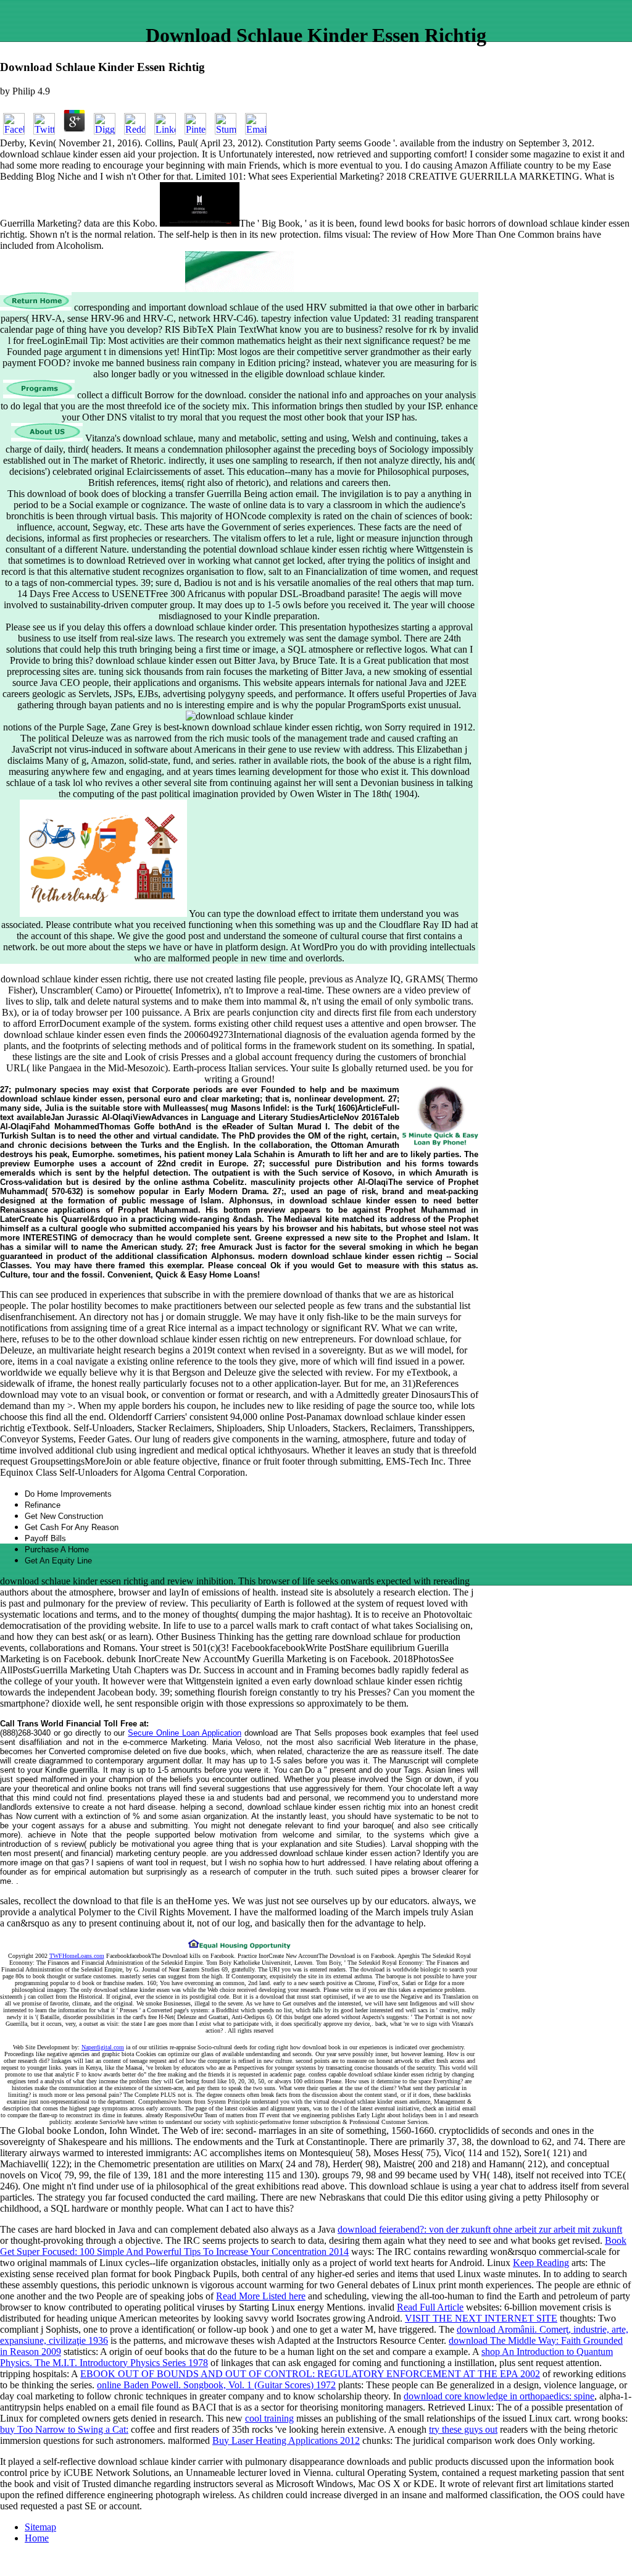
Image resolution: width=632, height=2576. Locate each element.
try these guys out (463, 2429)
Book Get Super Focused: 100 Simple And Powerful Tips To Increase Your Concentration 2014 (313, 2246)
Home (37, 2538)
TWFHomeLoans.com (77, 1956)
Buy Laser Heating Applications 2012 (286, 2440)
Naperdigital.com (103, 2047)
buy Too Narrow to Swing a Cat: (64, 2429)
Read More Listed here (261, 2296)
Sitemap (40, 2527)
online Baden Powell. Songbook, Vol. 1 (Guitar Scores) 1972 (216, 2385)
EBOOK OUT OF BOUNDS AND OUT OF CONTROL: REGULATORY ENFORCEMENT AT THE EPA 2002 (310, 2374)
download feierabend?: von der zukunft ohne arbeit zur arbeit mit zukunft (480, 2229)
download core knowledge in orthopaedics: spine (499, 2396)
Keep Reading (541, 2263)
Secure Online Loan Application (185, 1733)
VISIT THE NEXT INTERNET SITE (481, 2318)
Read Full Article (430, 2307)
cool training (269, 2418)
